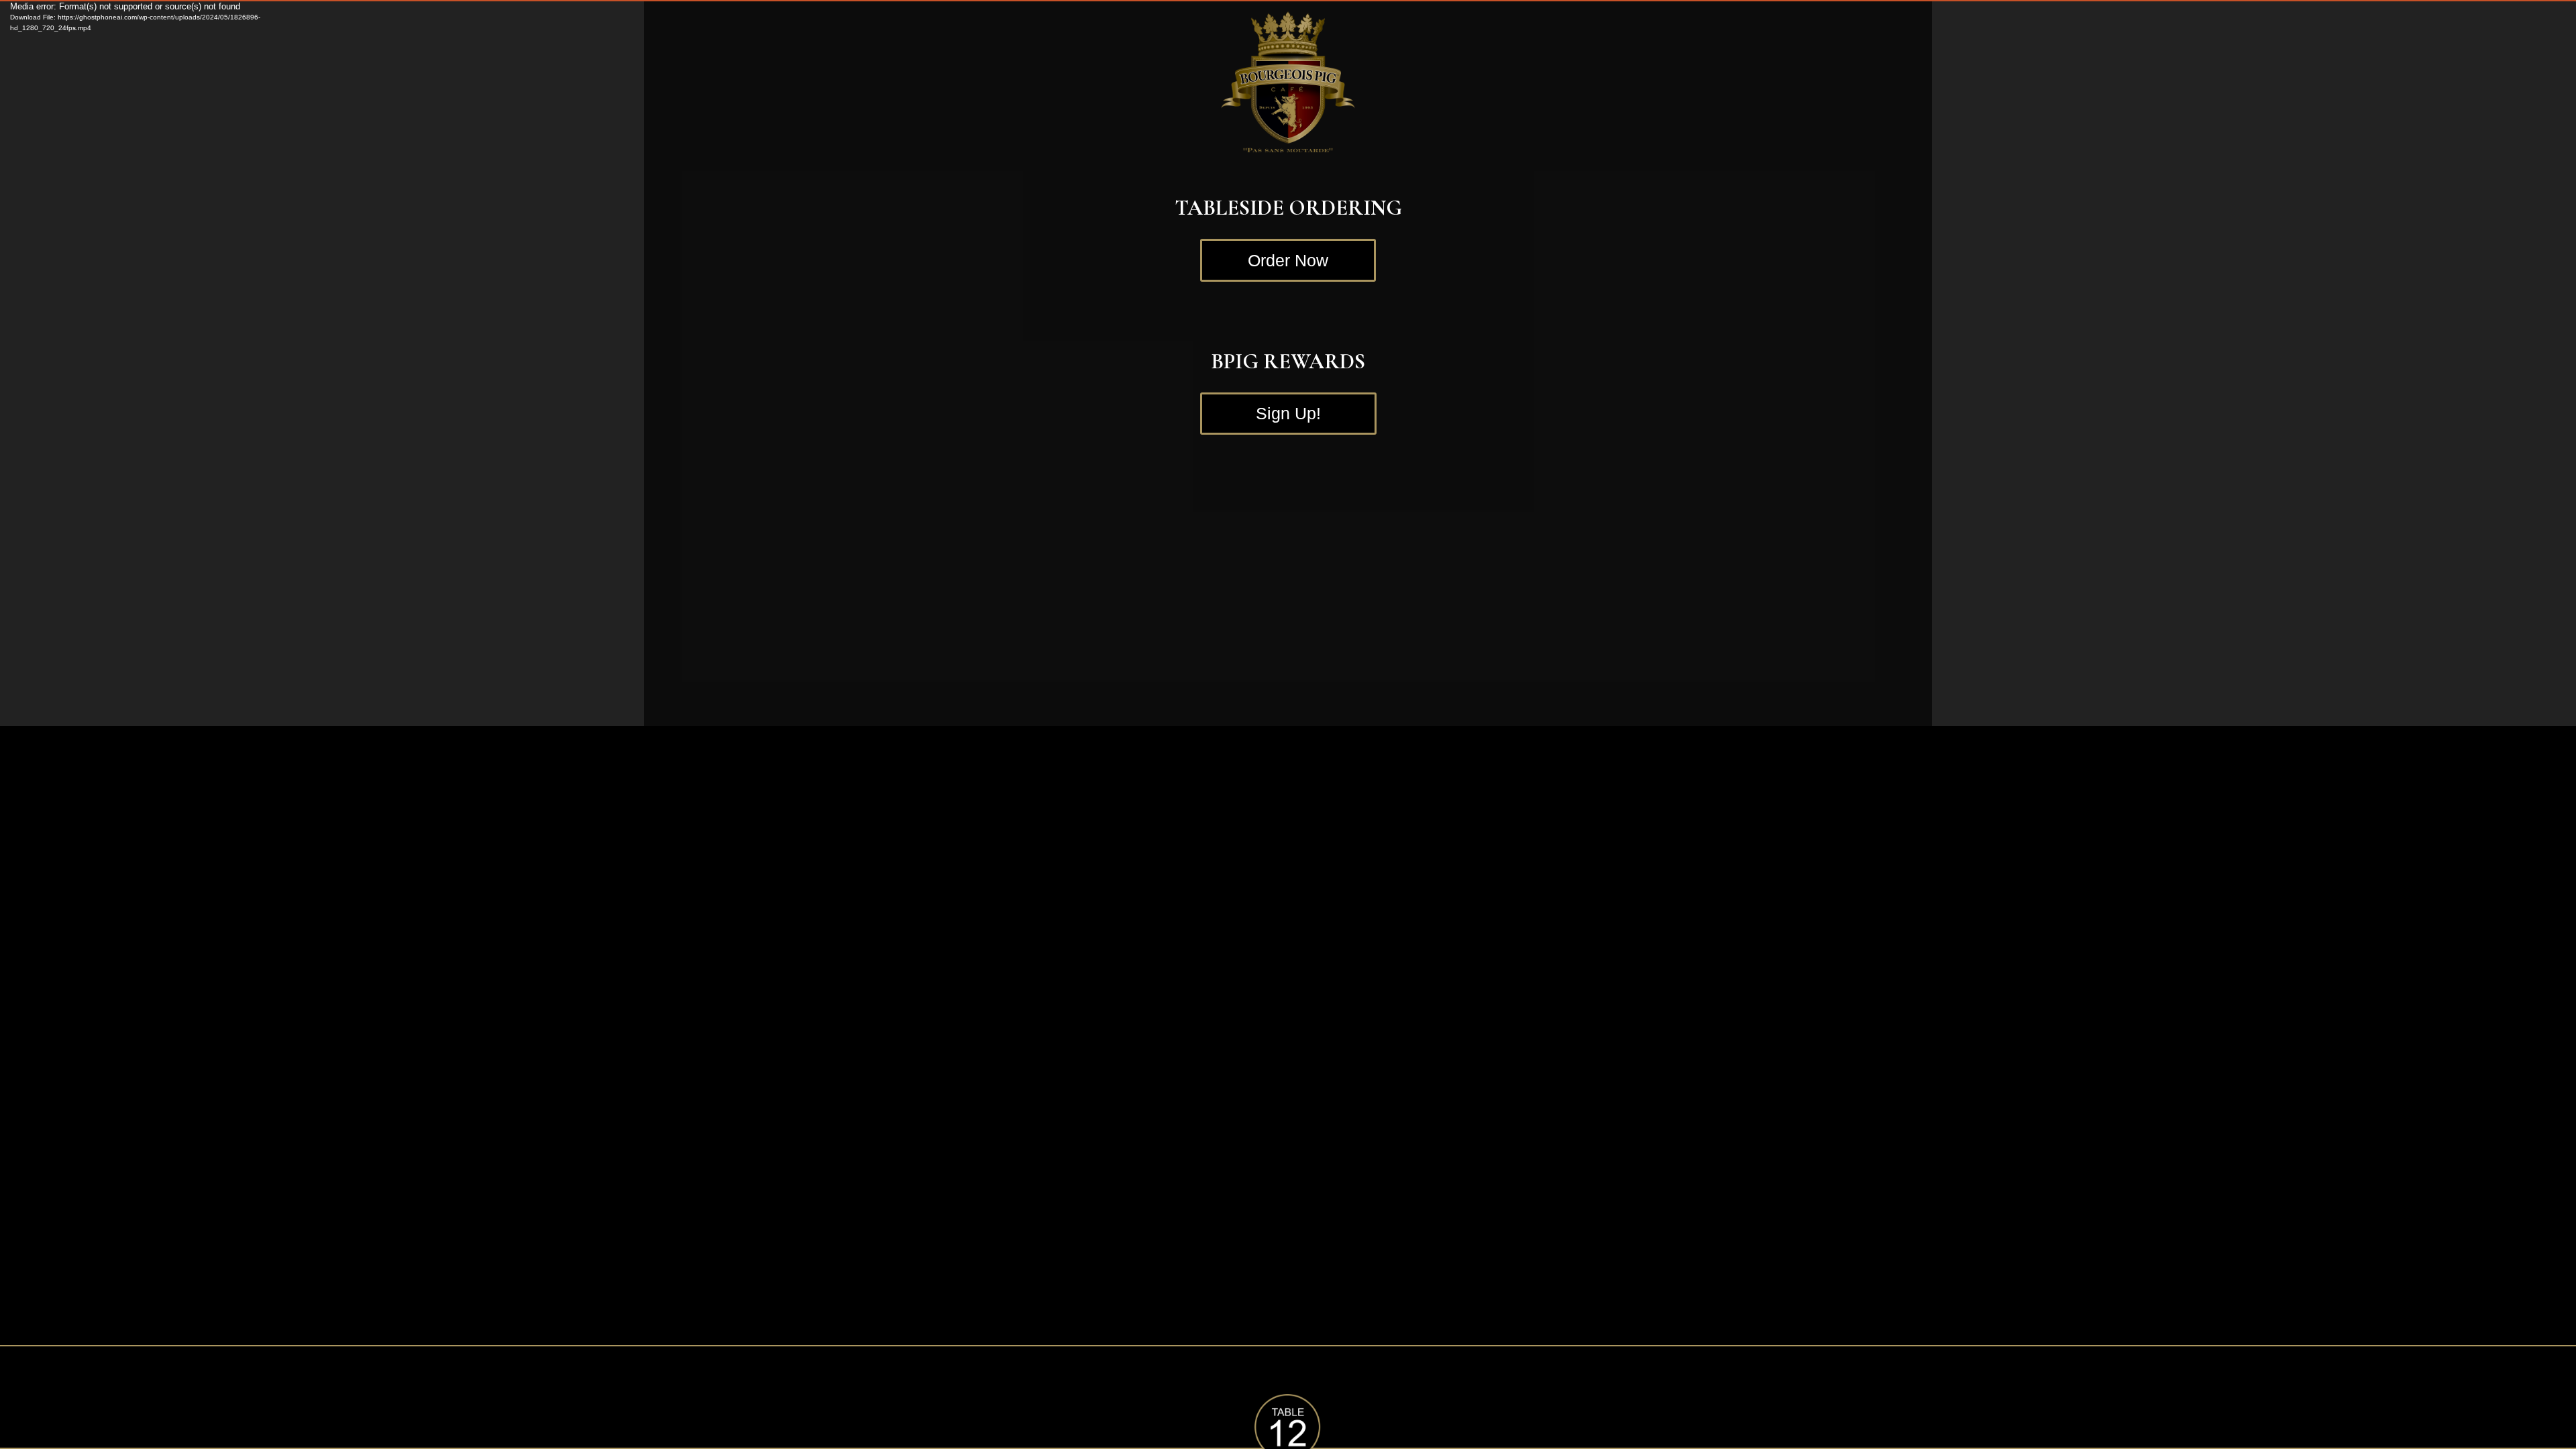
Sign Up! (1288, 413)
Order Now (1288, 260)
